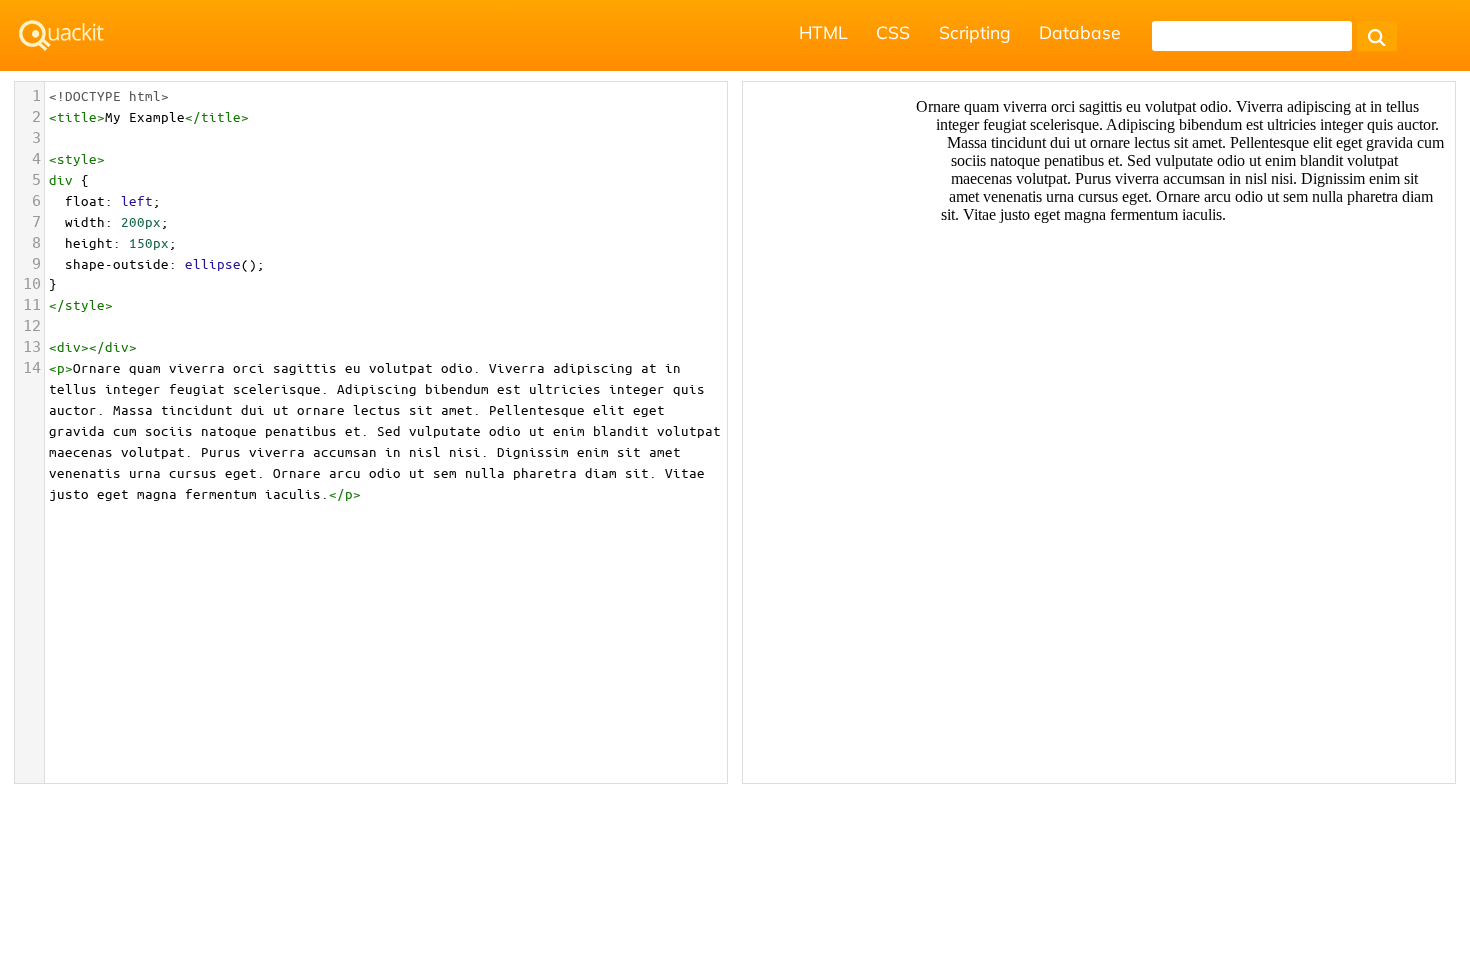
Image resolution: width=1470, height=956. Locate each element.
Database (1080, 32)
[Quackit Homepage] (61, 35)
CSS (893, 32)
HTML (823, 32)
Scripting (975, 32)
